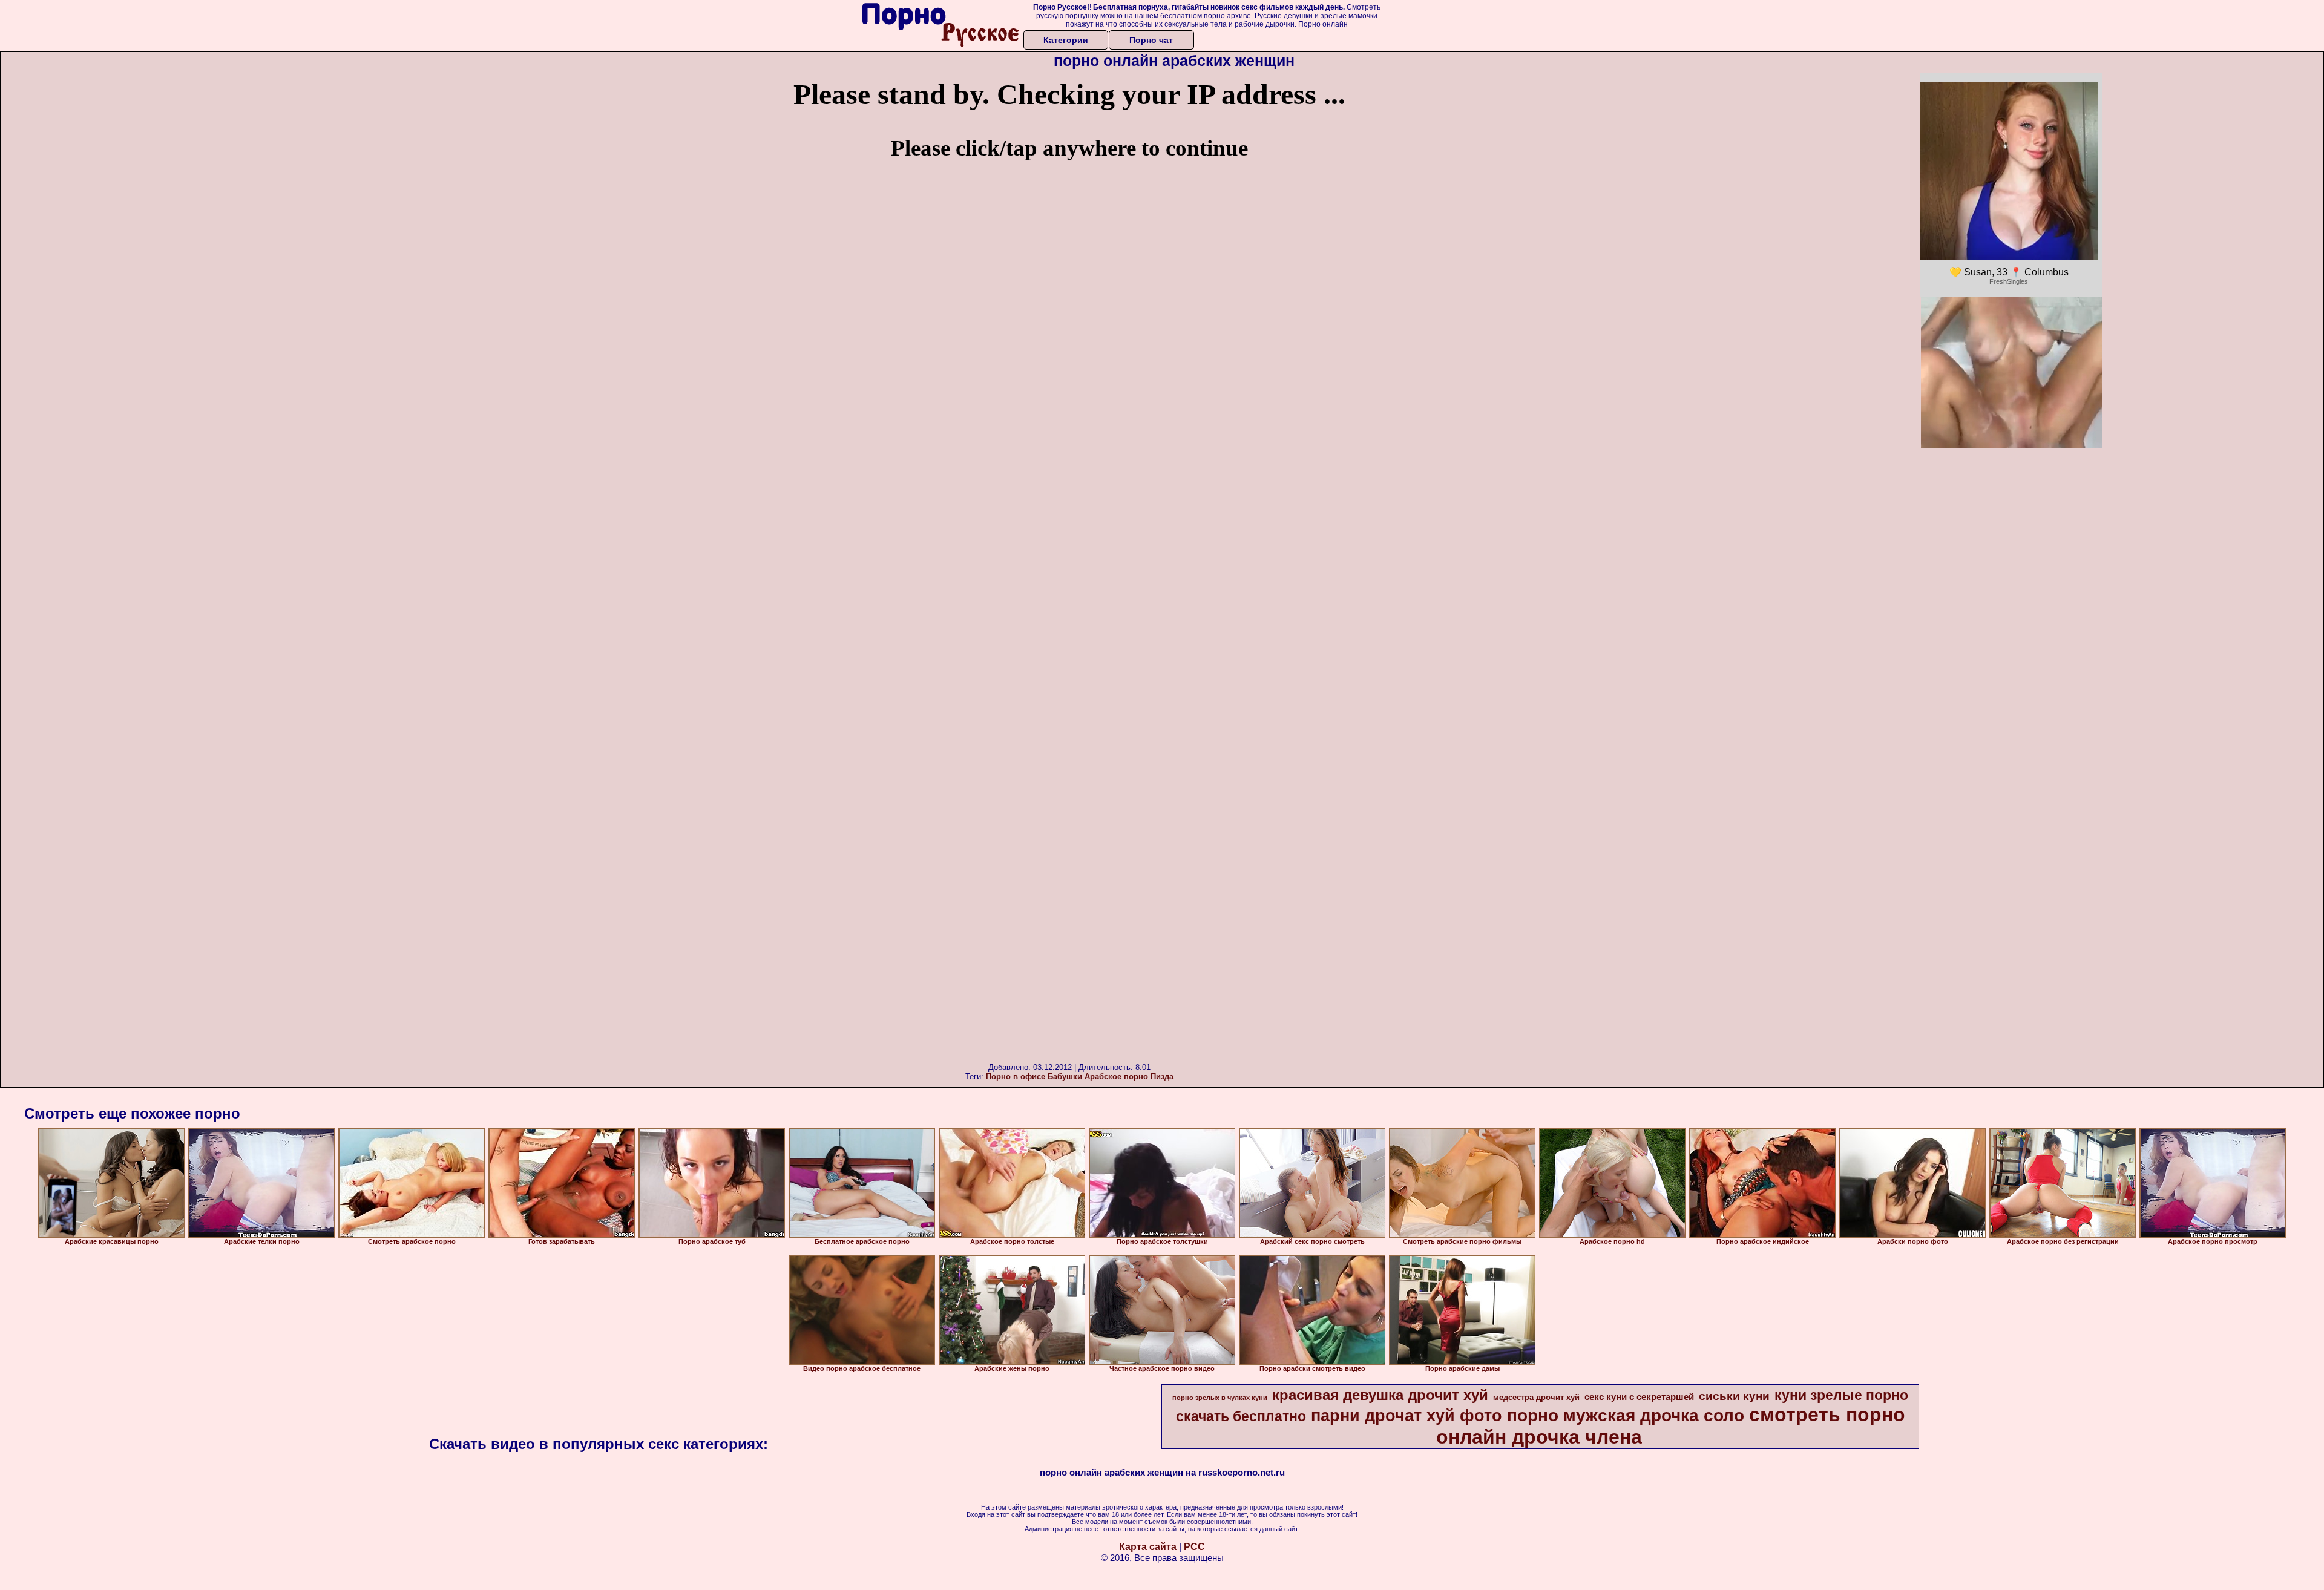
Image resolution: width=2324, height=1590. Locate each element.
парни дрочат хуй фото (1407, 1416)
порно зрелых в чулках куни (1220, 1398)
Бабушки (1065, 1076)
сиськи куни (1734, 1396)
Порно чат (1151, 40)
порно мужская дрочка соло (1626, 1415)
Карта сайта (1148, 1547)
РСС (1194, 1547)
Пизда (1162, 1076)
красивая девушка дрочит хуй (1380, 1395)
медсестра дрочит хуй (1536, 1397)
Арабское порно (1116, 1076)
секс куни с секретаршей (1639, 1397)
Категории (1066, 40)
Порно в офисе (1016, 1076)
